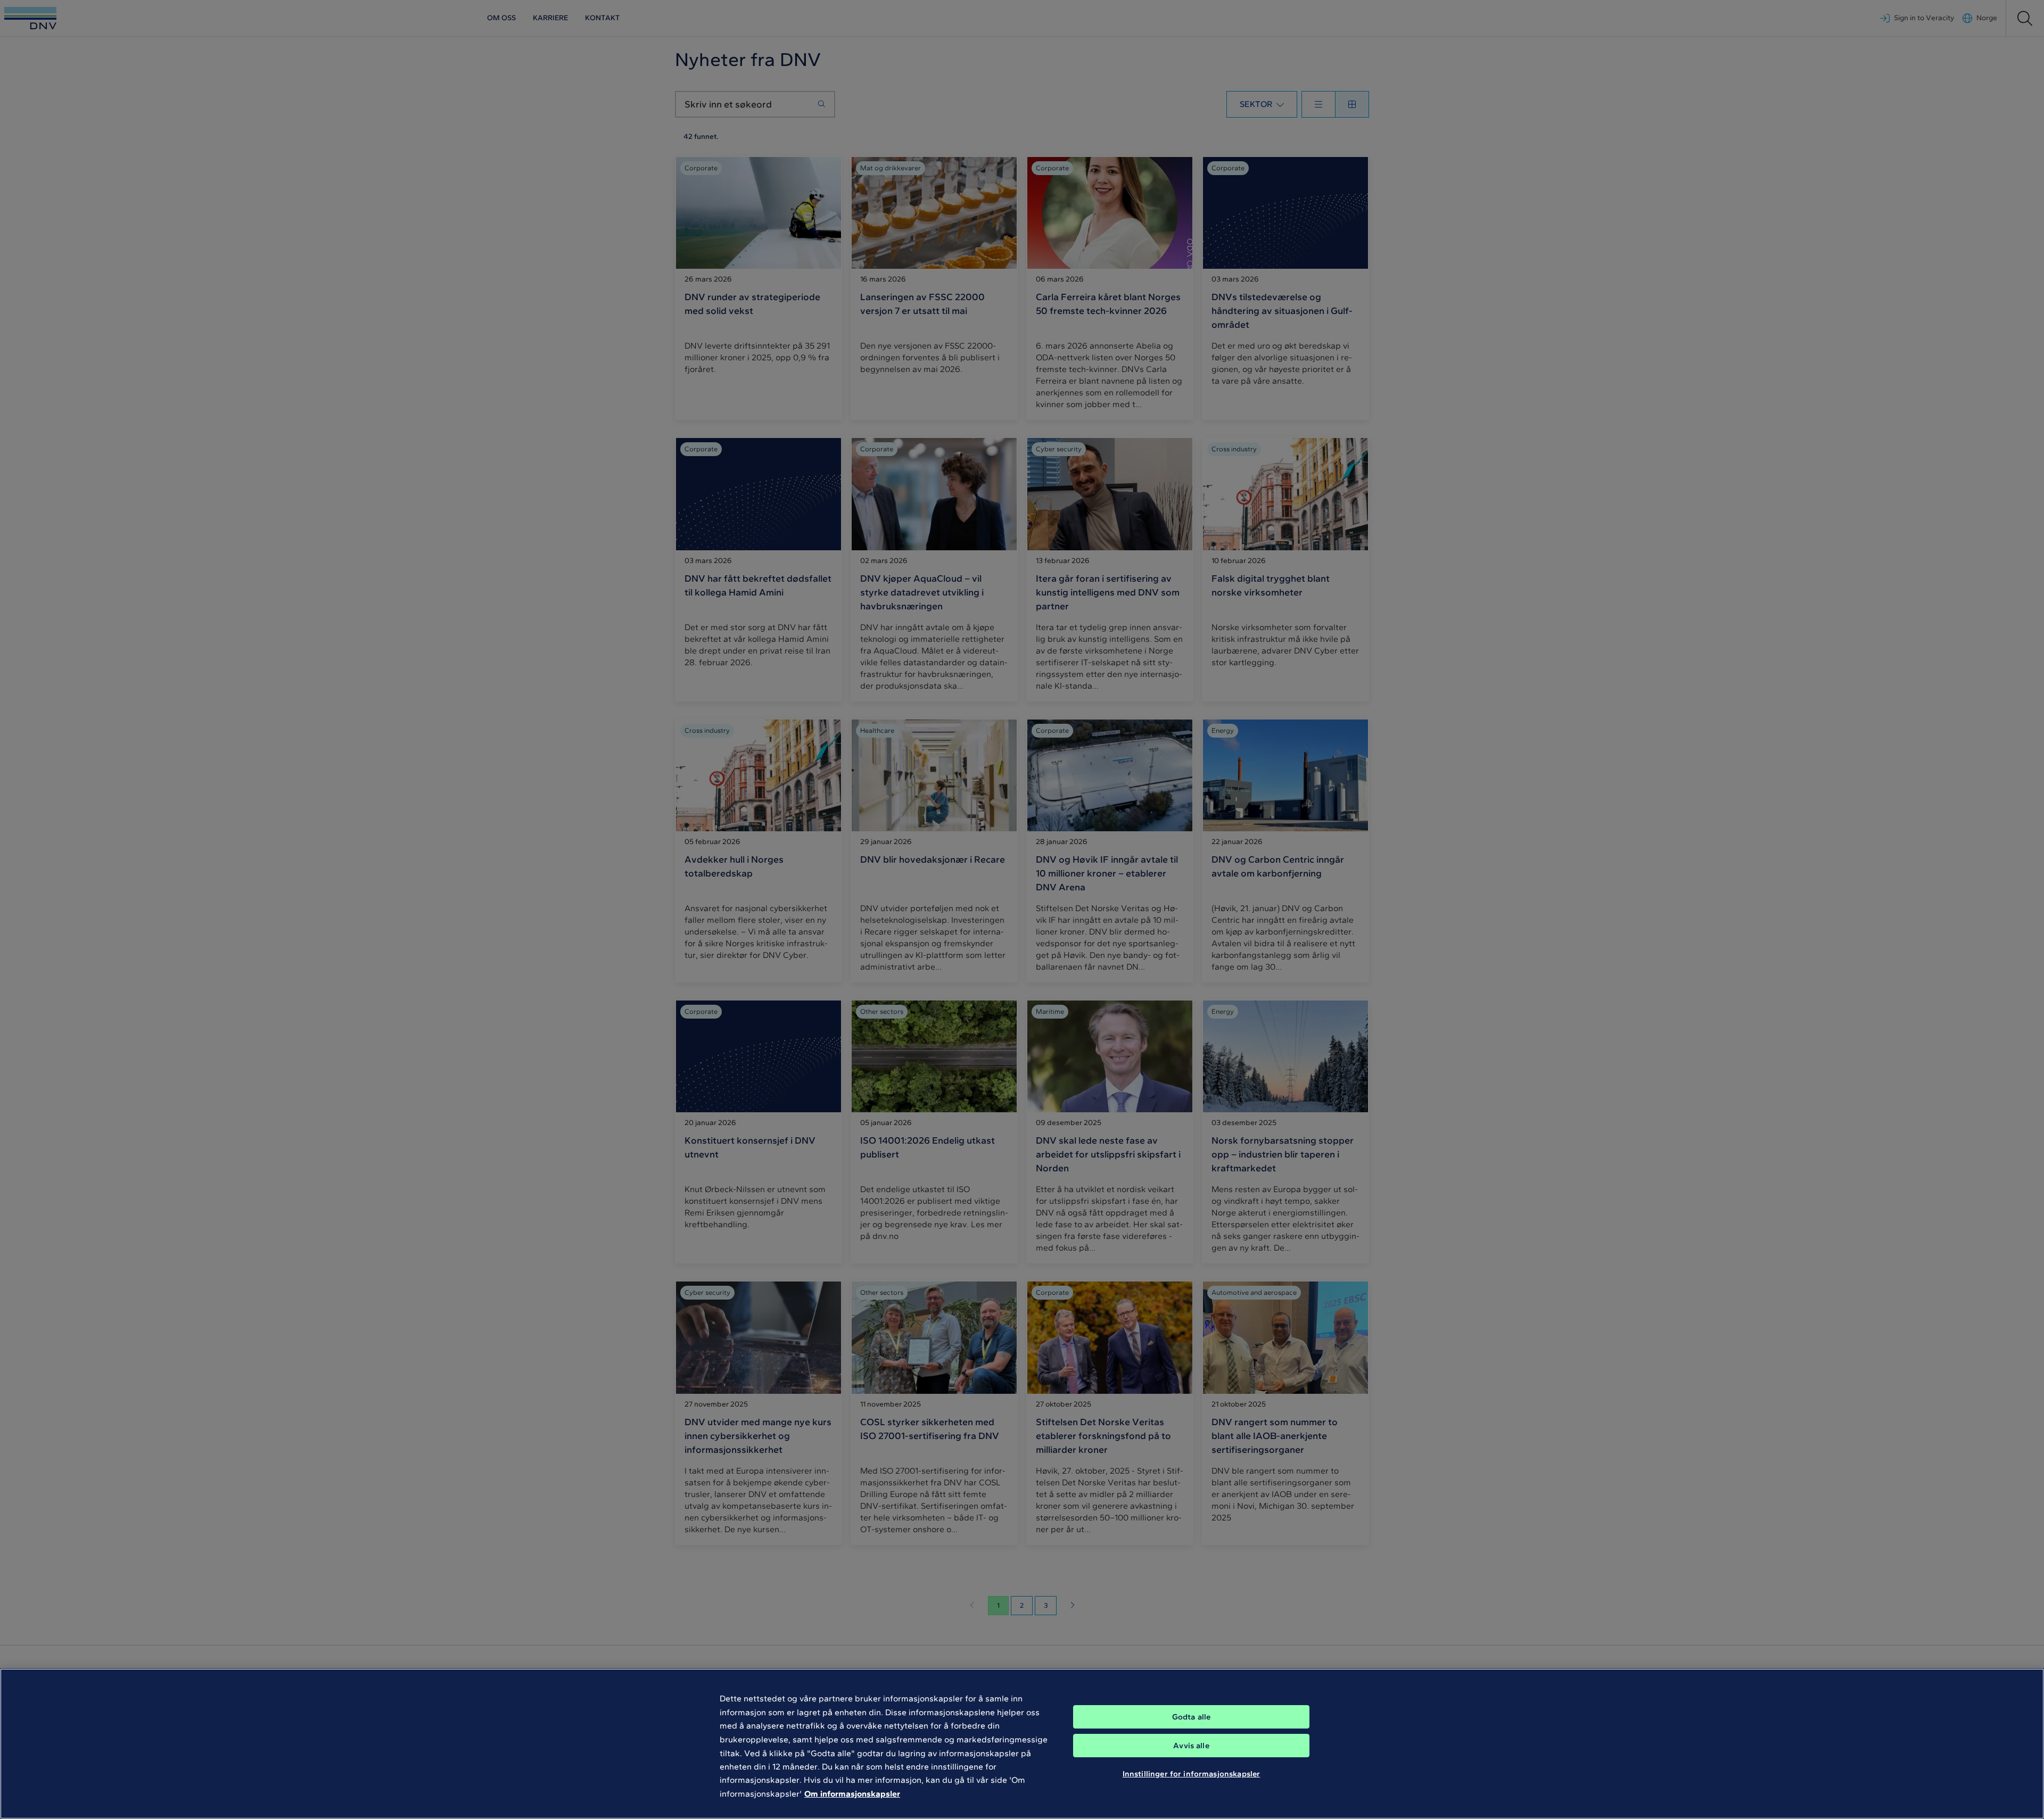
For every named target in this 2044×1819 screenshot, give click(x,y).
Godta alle (1192, 1717)
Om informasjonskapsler (852, 1794)
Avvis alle (1191, 1746)
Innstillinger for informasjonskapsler (1192, 1774)
